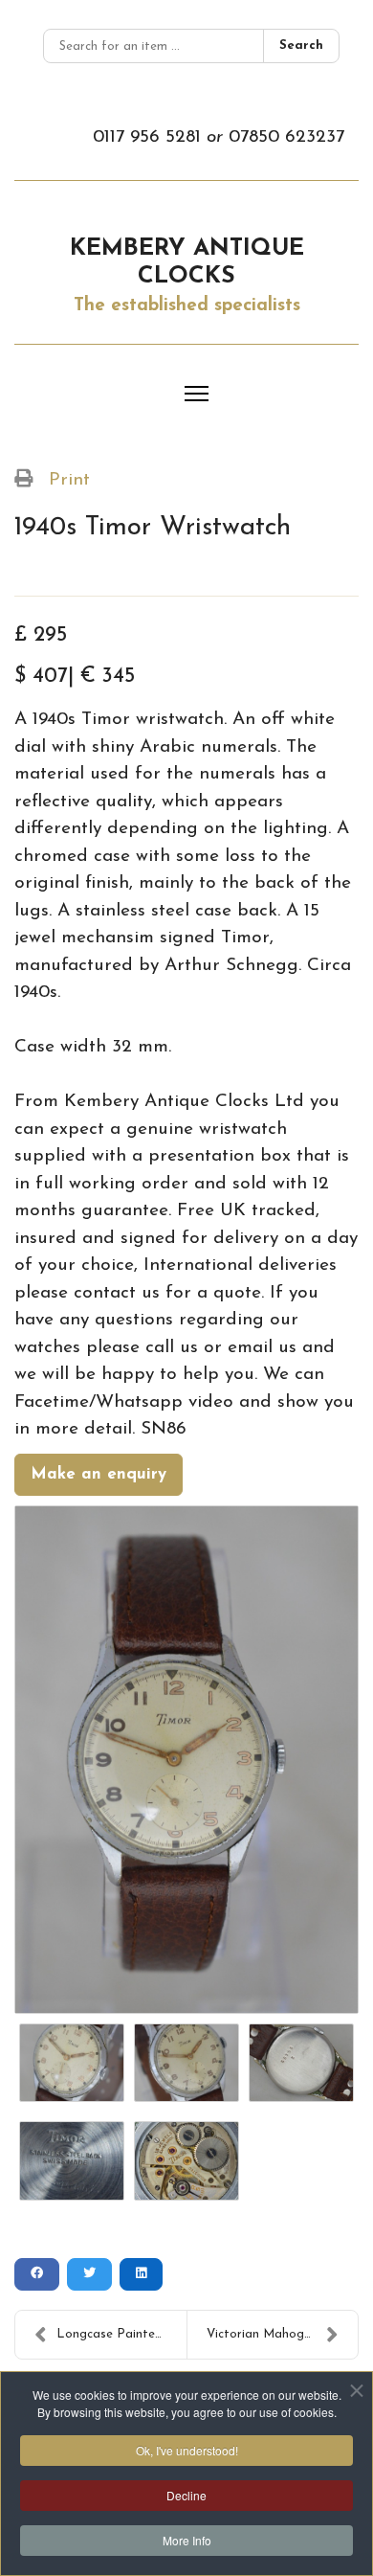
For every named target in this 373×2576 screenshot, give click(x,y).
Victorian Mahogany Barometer (282, 2334)
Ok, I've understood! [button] (187, 2450)
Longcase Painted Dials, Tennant (121, 2334)
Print (69, 480)
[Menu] (197, 394)
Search (301, 45)
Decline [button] (186, 2495)
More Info (187, 2540)
